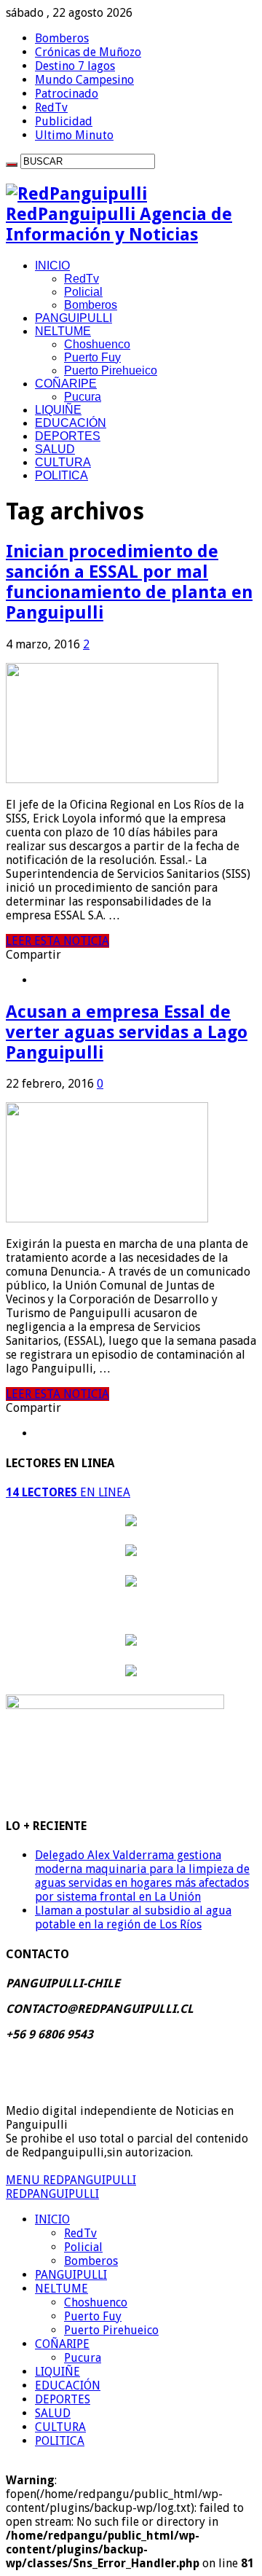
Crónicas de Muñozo (88, 52)
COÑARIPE (66, 384)
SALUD (55, 449)
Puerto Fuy (92, 357)
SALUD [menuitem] (53, 2413)
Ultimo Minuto (74, 135)
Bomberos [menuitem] (91, 2261)
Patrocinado (67, 94)
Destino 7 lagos (75, 66)
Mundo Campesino (84, 80)
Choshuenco (97, 344)
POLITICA (61, 475)
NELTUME (63, 331)
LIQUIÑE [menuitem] (57, 2372)
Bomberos (62, 38)
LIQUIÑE (58, 410)
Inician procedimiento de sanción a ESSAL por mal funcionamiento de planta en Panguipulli (129, 582)
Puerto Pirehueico (111, 370)
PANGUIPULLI (74, 318)
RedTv (51, 107)
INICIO (52, 266)
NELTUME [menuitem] (61, 2289)
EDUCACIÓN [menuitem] (68, 2385)
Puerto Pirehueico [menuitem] (111, 2330)
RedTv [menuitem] (80, 2233)
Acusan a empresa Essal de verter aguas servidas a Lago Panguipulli (127, 1032)
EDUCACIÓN (71, 423)
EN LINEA (68, 1492)
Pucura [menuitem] (83, 2358)
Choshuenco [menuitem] (96, 2302)
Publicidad (64, 121)
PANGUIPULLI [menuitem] (71, 2275)
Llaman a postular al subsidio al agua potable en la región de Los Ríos (133, 1917)
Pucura (83, 397)
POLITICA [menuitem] (60, 2441)
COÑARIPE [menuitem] (62, 2344)
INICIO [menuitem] (52, 2219)
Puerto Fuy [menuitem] (93, 2316)
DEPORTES (68, 436)
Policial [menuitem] (83, 2247)
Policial (83, 292)
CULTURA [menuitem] (60, 2427)
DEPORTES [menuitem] (63, 2399)
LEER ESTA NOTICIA (57, 941)
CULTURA (63, 462)
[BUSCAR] (12, 165)
